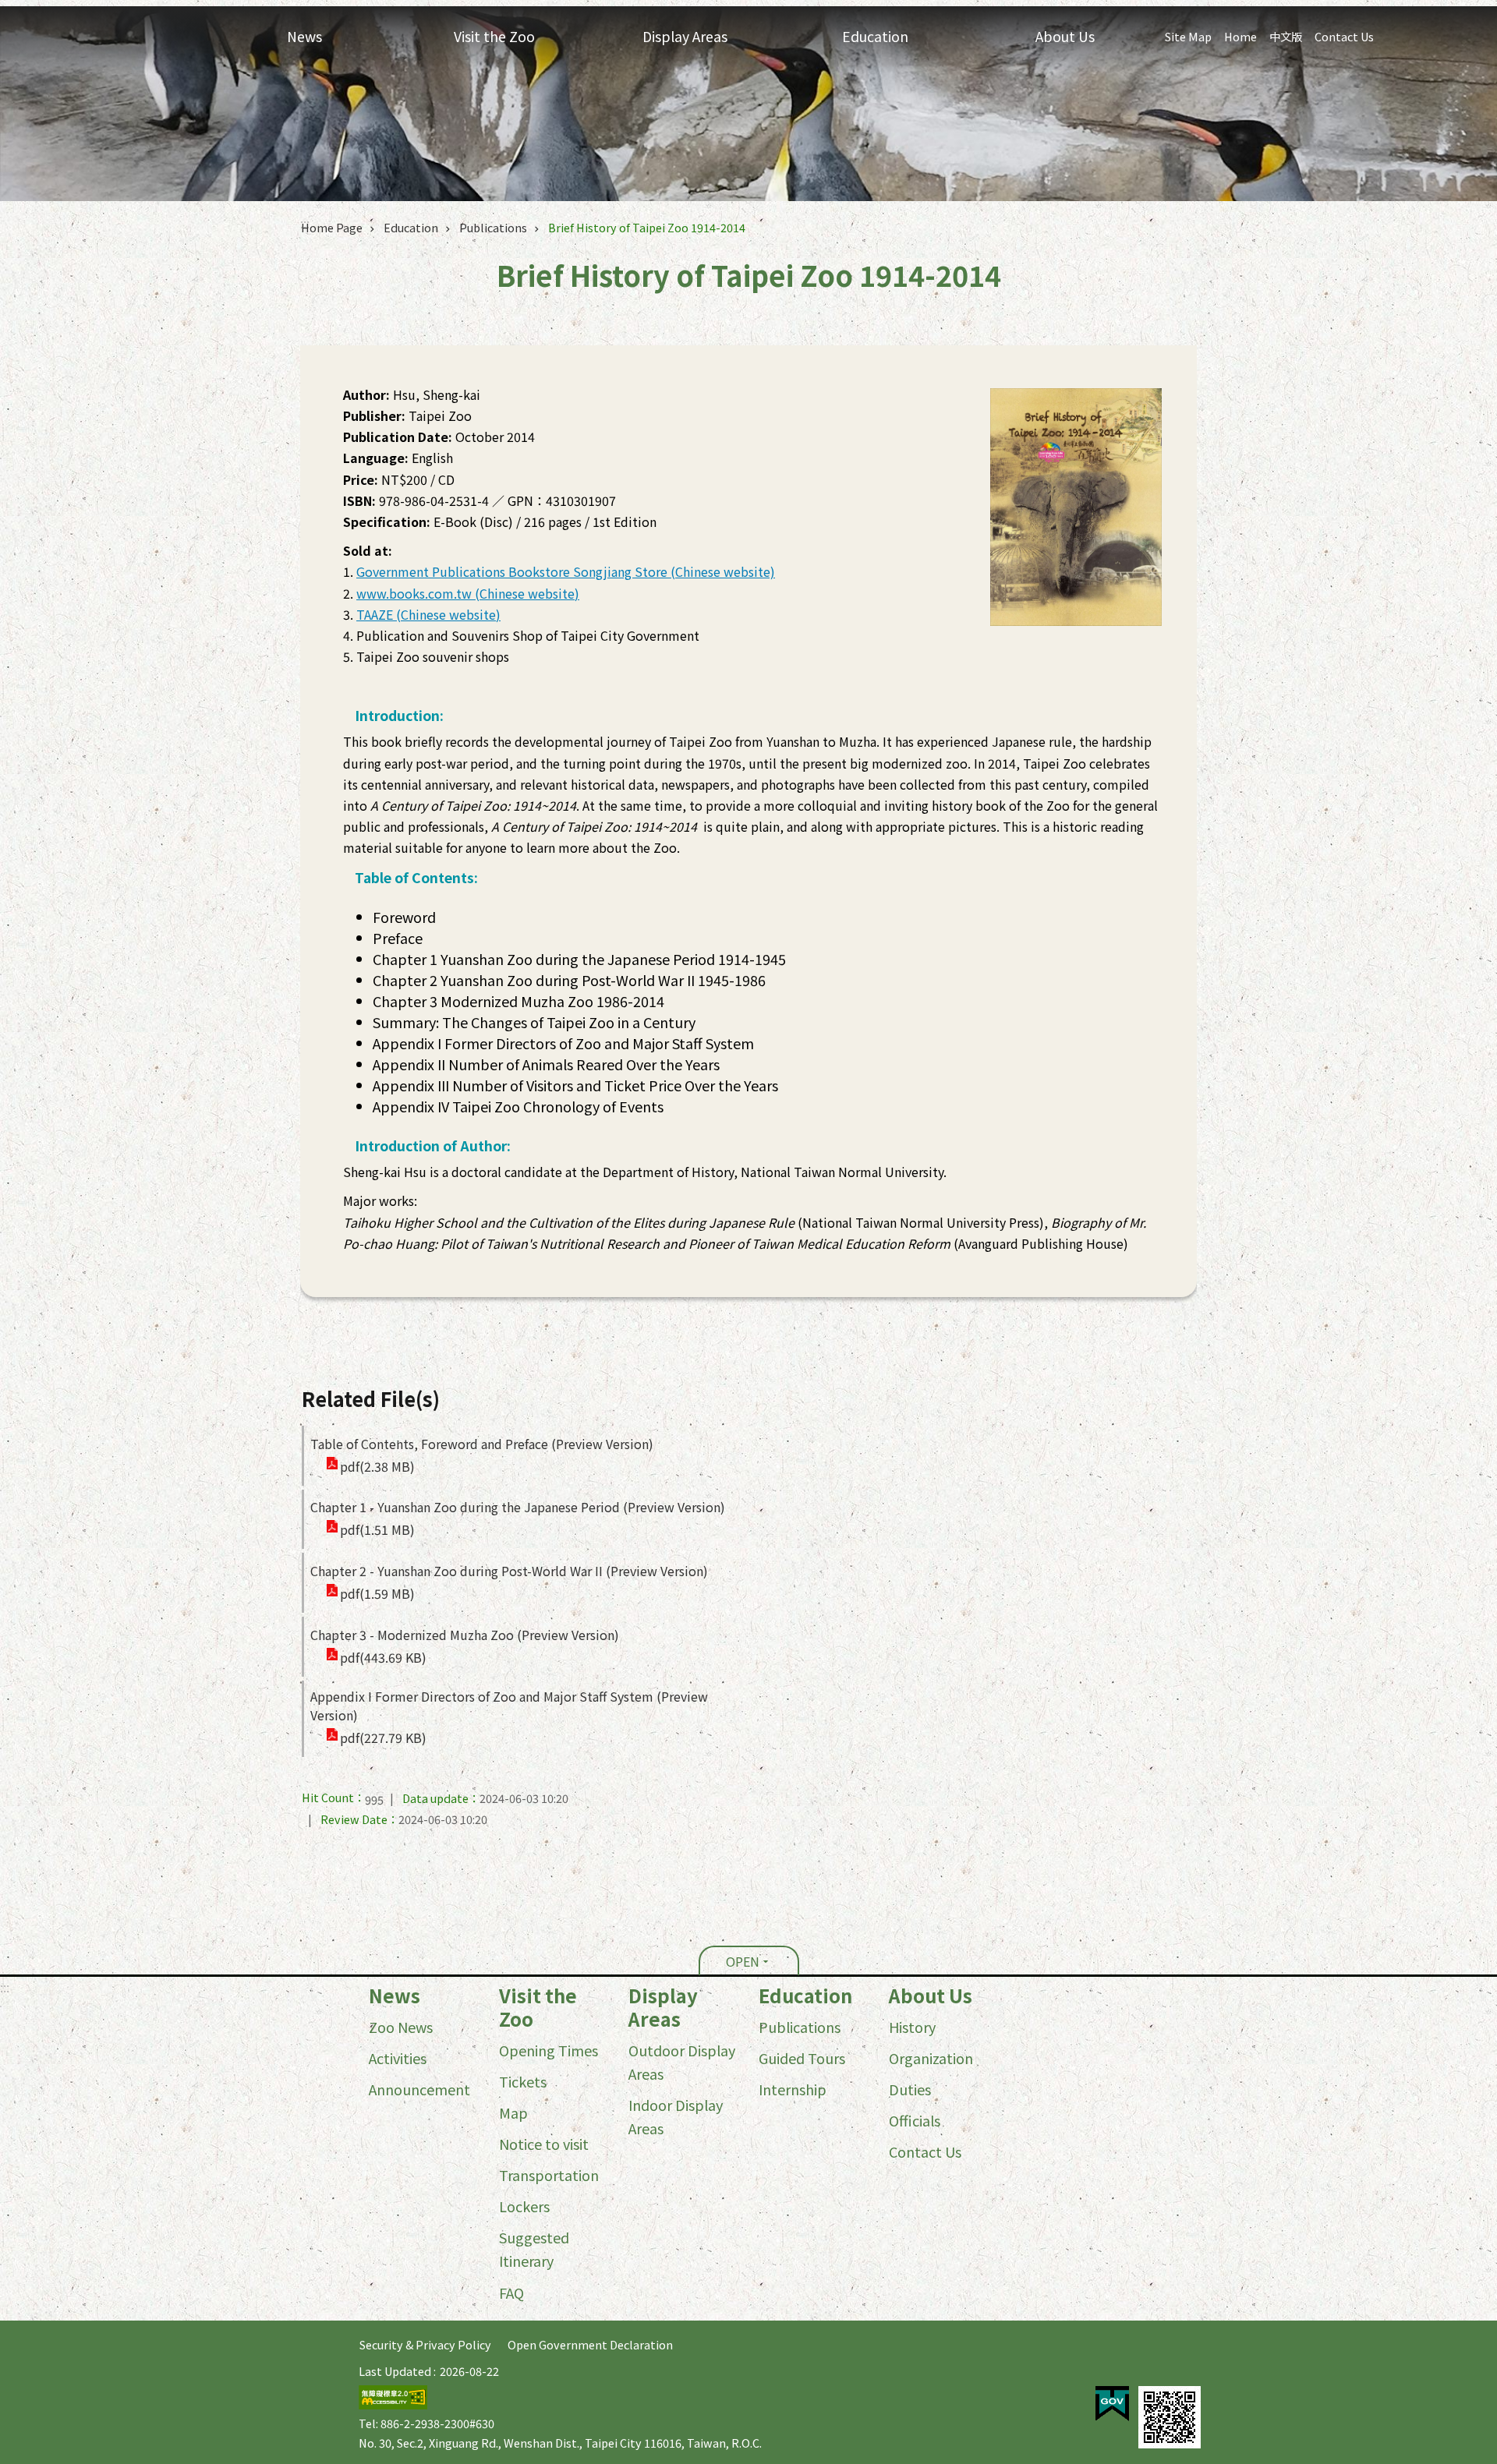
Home (1240, 36)
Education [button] (875, 36)
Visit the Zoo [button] (494, 36)
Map (513, 2112)
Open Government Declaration (590, 2344)
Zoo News (401, 2027)
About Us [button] (1065, 36)
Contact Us (1344, 36)
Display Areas (663, 2007)
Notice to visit (544, 2144)
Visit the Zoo (538, 2007)
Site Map (1188, 36)
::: (5, 1987)
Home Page (332, 227)
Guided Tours (802, 2058)
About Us (931, 1996)
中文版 (1286, 36)
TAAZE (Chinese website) (428, 614)
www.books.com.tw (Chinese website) (468, 593)
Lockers (524, 2206)
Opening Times (549, 2050)
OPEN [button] (743, 1961)
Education (411, 227)
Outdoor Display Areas (682, 2062)
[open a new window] (1112, 2404)
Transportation (549, 2175)
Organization (931, 2058)
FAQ (511, 2293)
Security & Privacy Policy (425, 2344)
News (395, 1996)
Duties (910, 2089)
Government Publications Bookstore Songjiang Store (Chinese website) (566, 571)
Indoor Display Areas (676, 2116)
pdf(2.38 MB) (377, 1466)
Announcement (419, 2089)
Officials (915, 2120)
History (912, 2027)
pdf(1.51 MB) (377, 1529)
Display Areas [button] (685, 36)
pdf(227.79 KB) (383, 1738)
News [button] (304, 36)
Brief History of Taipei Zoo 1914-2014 (647, 227)
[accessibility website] (393, 2404)
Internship (793, 2089)
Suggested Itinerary (534, 2249)
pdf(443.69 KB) (383, 1657)
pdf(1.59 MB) (377, 1593)
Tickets (523, 2081)
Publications (493, 227)
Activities (398, 2058)
